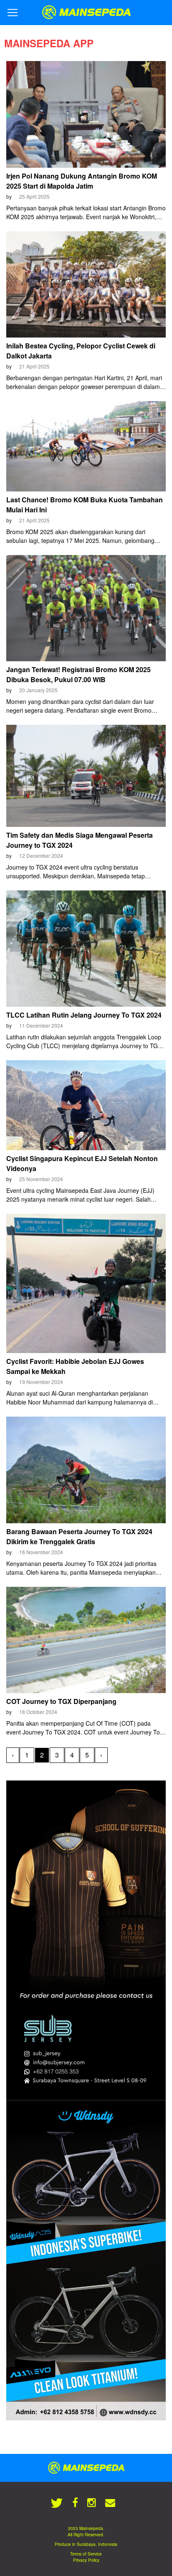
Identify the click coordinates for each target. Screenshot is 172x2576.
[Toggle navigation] (13, 13)
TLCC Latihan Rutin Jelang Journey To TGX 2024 (84, 1015)
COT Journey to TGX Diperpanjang (61, 1701)
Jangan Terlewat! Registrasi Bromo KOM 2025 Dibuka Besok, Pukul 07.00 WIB (78, 674)
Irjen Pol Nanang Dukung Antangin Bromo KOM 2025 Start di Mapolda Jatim (82, 181)
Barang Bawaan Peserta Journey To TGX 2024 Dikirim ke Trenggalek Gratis (79, 1536)
